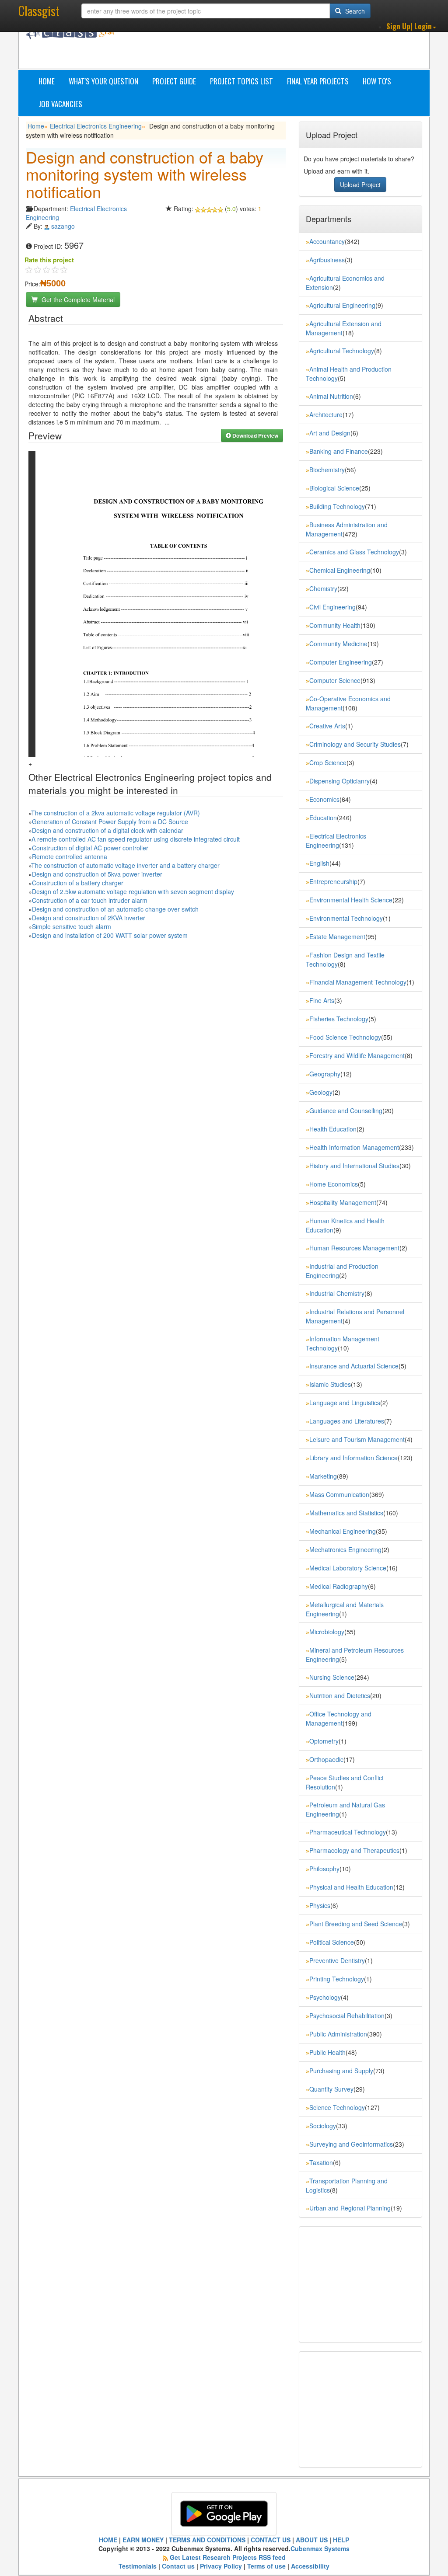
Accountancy (327, 241)
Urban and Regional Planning (350, 2208)
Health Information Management (354, 1147)
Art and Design (330, 433)
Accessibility (310, 2566)
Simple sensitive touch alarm (72, 926)
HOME (108, 2540)
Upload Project (360, 184)
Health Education (333, 1129)
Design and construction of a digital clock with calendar (108, 830)
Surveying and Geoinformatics (351, 2144)
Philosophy (324, 1869)
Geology (321, 1092)
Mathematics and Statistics (346, 1513)
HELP (341, 2540)
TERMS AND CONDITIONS (207, 2540)
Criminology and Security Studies (355, 744)
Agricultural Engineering (342, 305)
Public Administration (338, 2034)
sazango (63, 226)
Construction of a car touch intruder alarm (90, 900)
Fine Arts (322, 1000)
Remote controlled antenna (70, 856)
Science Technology (337, 2107)
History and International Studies (354, 1166)
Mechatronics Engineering (345, 1549)
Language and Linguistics (345, 1403)
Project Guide (174, 81)
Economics (324, 799)
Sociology (323, 2126)
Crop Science (328, 762)
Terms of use (266, 2566)
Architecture (326, 414)
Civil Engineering (332, 607)
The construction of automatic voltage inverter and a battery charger (125, 865)
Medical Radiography (339, 1586)
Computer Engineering (341, 662)
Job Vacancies (60, 104)
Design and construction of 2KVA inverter (89, 918)
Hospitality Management (343, 1202)
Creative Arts (327, 726)
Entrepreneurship (333, 881)
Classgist (39, 11)
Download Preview (255, 435)
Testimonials (138, 2566)
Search (354, 11)
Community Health (335, 625)
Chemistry (323, 588)
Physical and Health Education (351, 1887)
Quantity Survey (331, 2089)
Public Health (327, 2052)
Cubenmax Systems (320, 2548)
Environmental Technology (346, 918)
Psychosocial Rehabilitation (347, 2016)
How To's (377, 81)
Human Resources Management (354, 1248)
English (319, 863)
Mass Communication (339, 1494)
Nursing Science (332, 1677)
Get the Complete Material (77, 299)
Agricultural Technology (342, 351)
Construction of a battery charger (78, 883)
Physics (320, 1905)
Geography (325, 1074)
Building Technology (337, 506)
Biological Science (334, 488)
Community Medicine (338, 644)
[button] (411, 26)
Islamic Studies (330, 1384)
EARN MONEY (143, 2540)
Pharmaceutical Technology (348, 1832)
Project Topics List (241, 81)
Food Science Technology (345, 1037)
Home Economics (334, 1184)
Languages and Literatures (347, 1421)
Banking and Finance (339, 451)
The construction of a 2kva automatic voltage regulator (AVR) (115, 813)
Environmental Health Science (351, 900)
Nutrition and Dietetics (340, 1695)
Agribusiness (327, 260)
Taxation (321, 2162)
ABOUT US (312, 2540)
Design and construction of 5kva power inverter (97, 874)
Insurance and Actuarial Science (354, 1366)
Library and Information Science (353, 1458)
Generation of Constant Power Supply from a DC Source (110, 822)
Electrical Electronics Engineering (96, 126)
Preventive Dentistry (337, 1960)
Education (323, 818)
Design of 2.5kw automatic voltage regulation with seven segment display (133, 891)
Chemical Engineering (340, 570)
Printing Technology (337, 1979)
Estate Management (337, 936)
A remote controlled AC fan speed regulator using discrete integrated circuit (136, 839)
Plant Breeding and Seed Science (356, 1924)
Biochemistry (327, 470)
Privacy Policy (221, 2566)
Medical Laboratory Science (348, 1568)
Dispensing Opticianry (339, 781)
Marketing (323, 1476)
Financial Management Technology (358, 982)
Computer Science (335, 680)
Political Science (332, 1942)
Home (47, 81)
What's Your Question (103, 81)
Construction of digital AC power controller (90, 848)
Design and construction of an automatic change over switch (115, 909)
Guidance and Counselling (346, 1110)
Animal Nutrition (331, 396)
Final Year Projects (318, 81)
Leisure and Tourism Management (357, 1439)
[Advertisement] (287, 47)
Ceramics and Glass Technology (354, 552)
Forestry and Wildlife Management (357, 1055)
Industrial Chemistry (337, 1293)
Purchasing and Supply (341, 2071)
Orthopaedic (326, 1759)
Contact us (178, 2566)
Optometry (324, 1741)
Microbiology (327, 1632)
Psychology (325, 1997)
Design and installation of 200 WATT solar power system (110, 935)
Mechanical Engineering (343, 1531)
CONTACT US (271, 2540)
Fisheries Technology (339, 1019)
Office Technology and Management (339, 1718)
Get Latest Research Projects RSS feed (228, 2557)
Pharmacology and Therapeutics (354, 1850)
